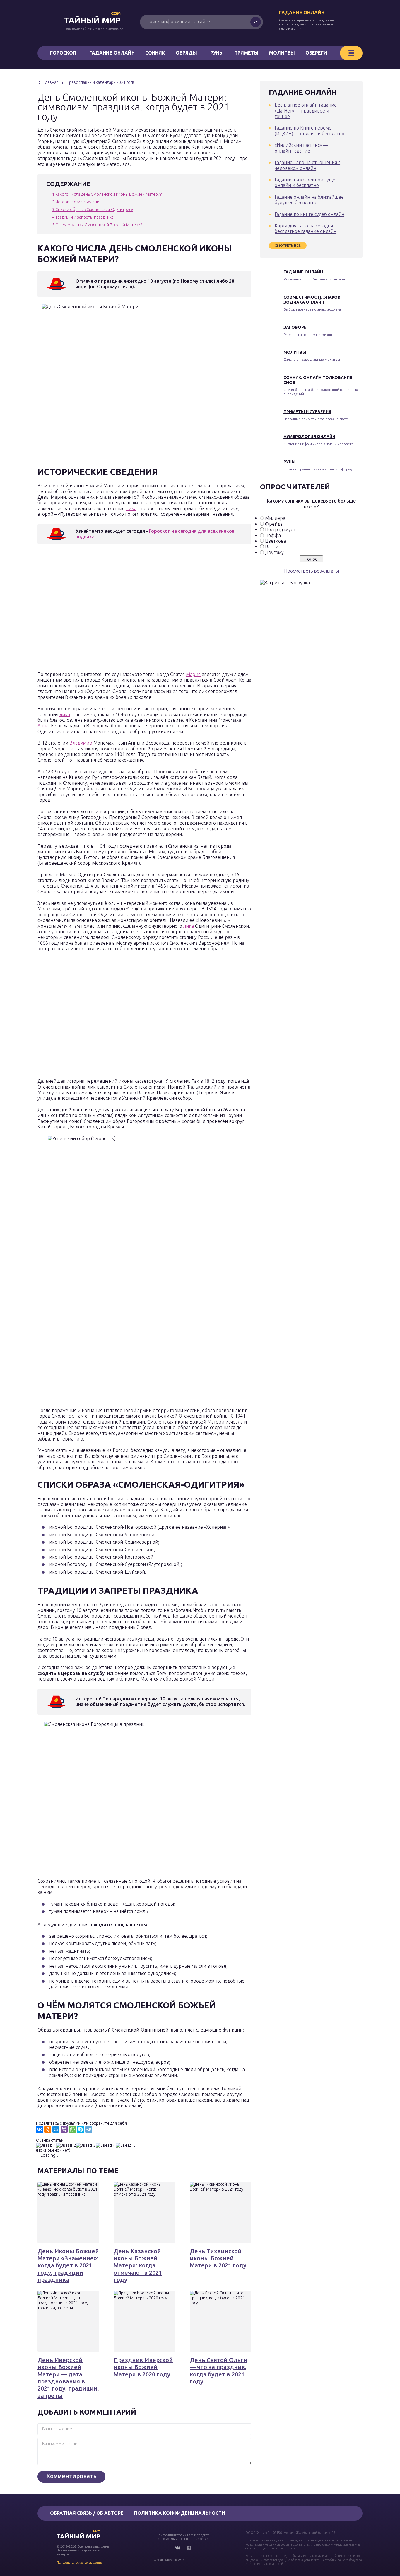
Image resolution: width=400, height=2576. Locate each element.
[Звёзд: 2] (66, 2145)
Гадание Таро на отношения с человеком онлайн (307, 165)
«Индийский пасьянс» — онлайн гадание (301, 148)
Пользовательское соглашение (80, 2563)
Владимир (81, 743)
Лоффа (273, 535)
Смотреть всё (288, 245)
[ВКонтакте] (40, 2129)
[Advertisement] (122, 609)
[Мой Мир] (56, 2129)
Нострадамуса (280, 529)
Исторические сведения (77, 202)
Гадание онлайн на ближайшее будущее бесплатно (309, 200)
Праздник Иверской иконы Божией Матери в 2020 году (143, 2367)
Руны (217, 53)
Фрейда (274, 524)
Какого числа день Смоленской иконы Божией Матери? (107, 194)
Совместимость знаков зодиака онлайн (312, 300)
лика (131, 508)
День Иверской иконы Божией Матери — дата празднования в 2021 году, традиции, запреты (68, 2378)
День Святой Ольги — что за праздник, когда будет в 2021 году (219, 2371)
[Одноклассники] (48, 2129)
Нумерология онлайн (309, 437)
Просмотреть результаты (311, 571)
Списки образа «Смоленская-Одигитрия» (93, 210)
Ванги (272, 546)
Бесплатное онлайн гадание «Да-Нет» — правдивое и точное (306, 111)
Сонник (155, 53)
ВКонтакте (177, 2548)
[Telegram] (89, 2129)
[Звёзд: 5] (126, 2145)
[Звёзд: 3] (86, 2145)
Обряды (186, 53)
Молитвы (282, 53)
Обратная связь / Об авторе (87, 2513)
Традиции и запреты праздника (83, 217)
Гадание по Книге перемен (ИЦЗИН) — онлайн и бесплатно (310, 131)
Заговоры (296, 327)
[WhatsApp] (72, 2129)
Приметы (246, 53)
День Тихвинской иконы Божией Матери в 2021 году (218, 2258)
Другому (274, 552)
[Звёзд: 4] (106, 2145)
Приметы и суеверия (307, 412)
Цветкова (275, 541)
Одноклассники (189, 2548)
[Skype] (81, 2129)
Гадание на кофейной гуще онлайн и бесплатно (305, 182)
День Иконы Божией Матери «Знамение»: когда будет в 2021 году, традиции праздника (68, 2265)
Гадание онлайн (302, 13)
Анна (43, 726)
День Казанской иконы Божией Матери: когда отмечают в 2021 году (138, 2265)
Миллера (275, 518)
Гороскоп (63, 53)
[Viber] (64, 2129)
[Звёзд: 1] (46, 2145)
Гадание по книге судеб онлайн (310, 214)
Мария (193, 674)
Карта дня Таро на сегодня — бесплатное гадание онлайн (307, 228)
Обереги (316, 53)
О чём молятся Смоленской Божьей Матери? (97, 225)
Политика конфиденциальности (180, 2513)
